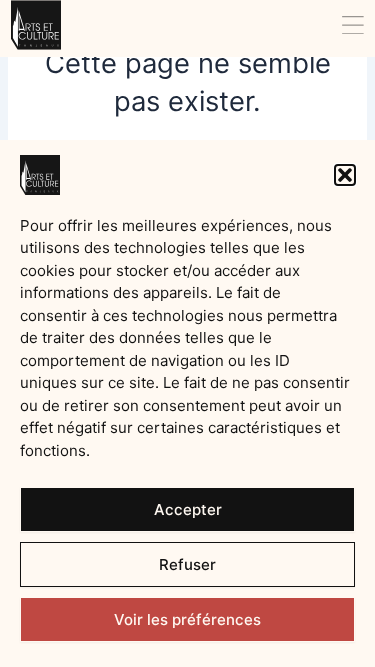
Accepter (188, 509)
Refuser (187, 564)
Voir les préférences (187, 619)
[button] (345, 175)
